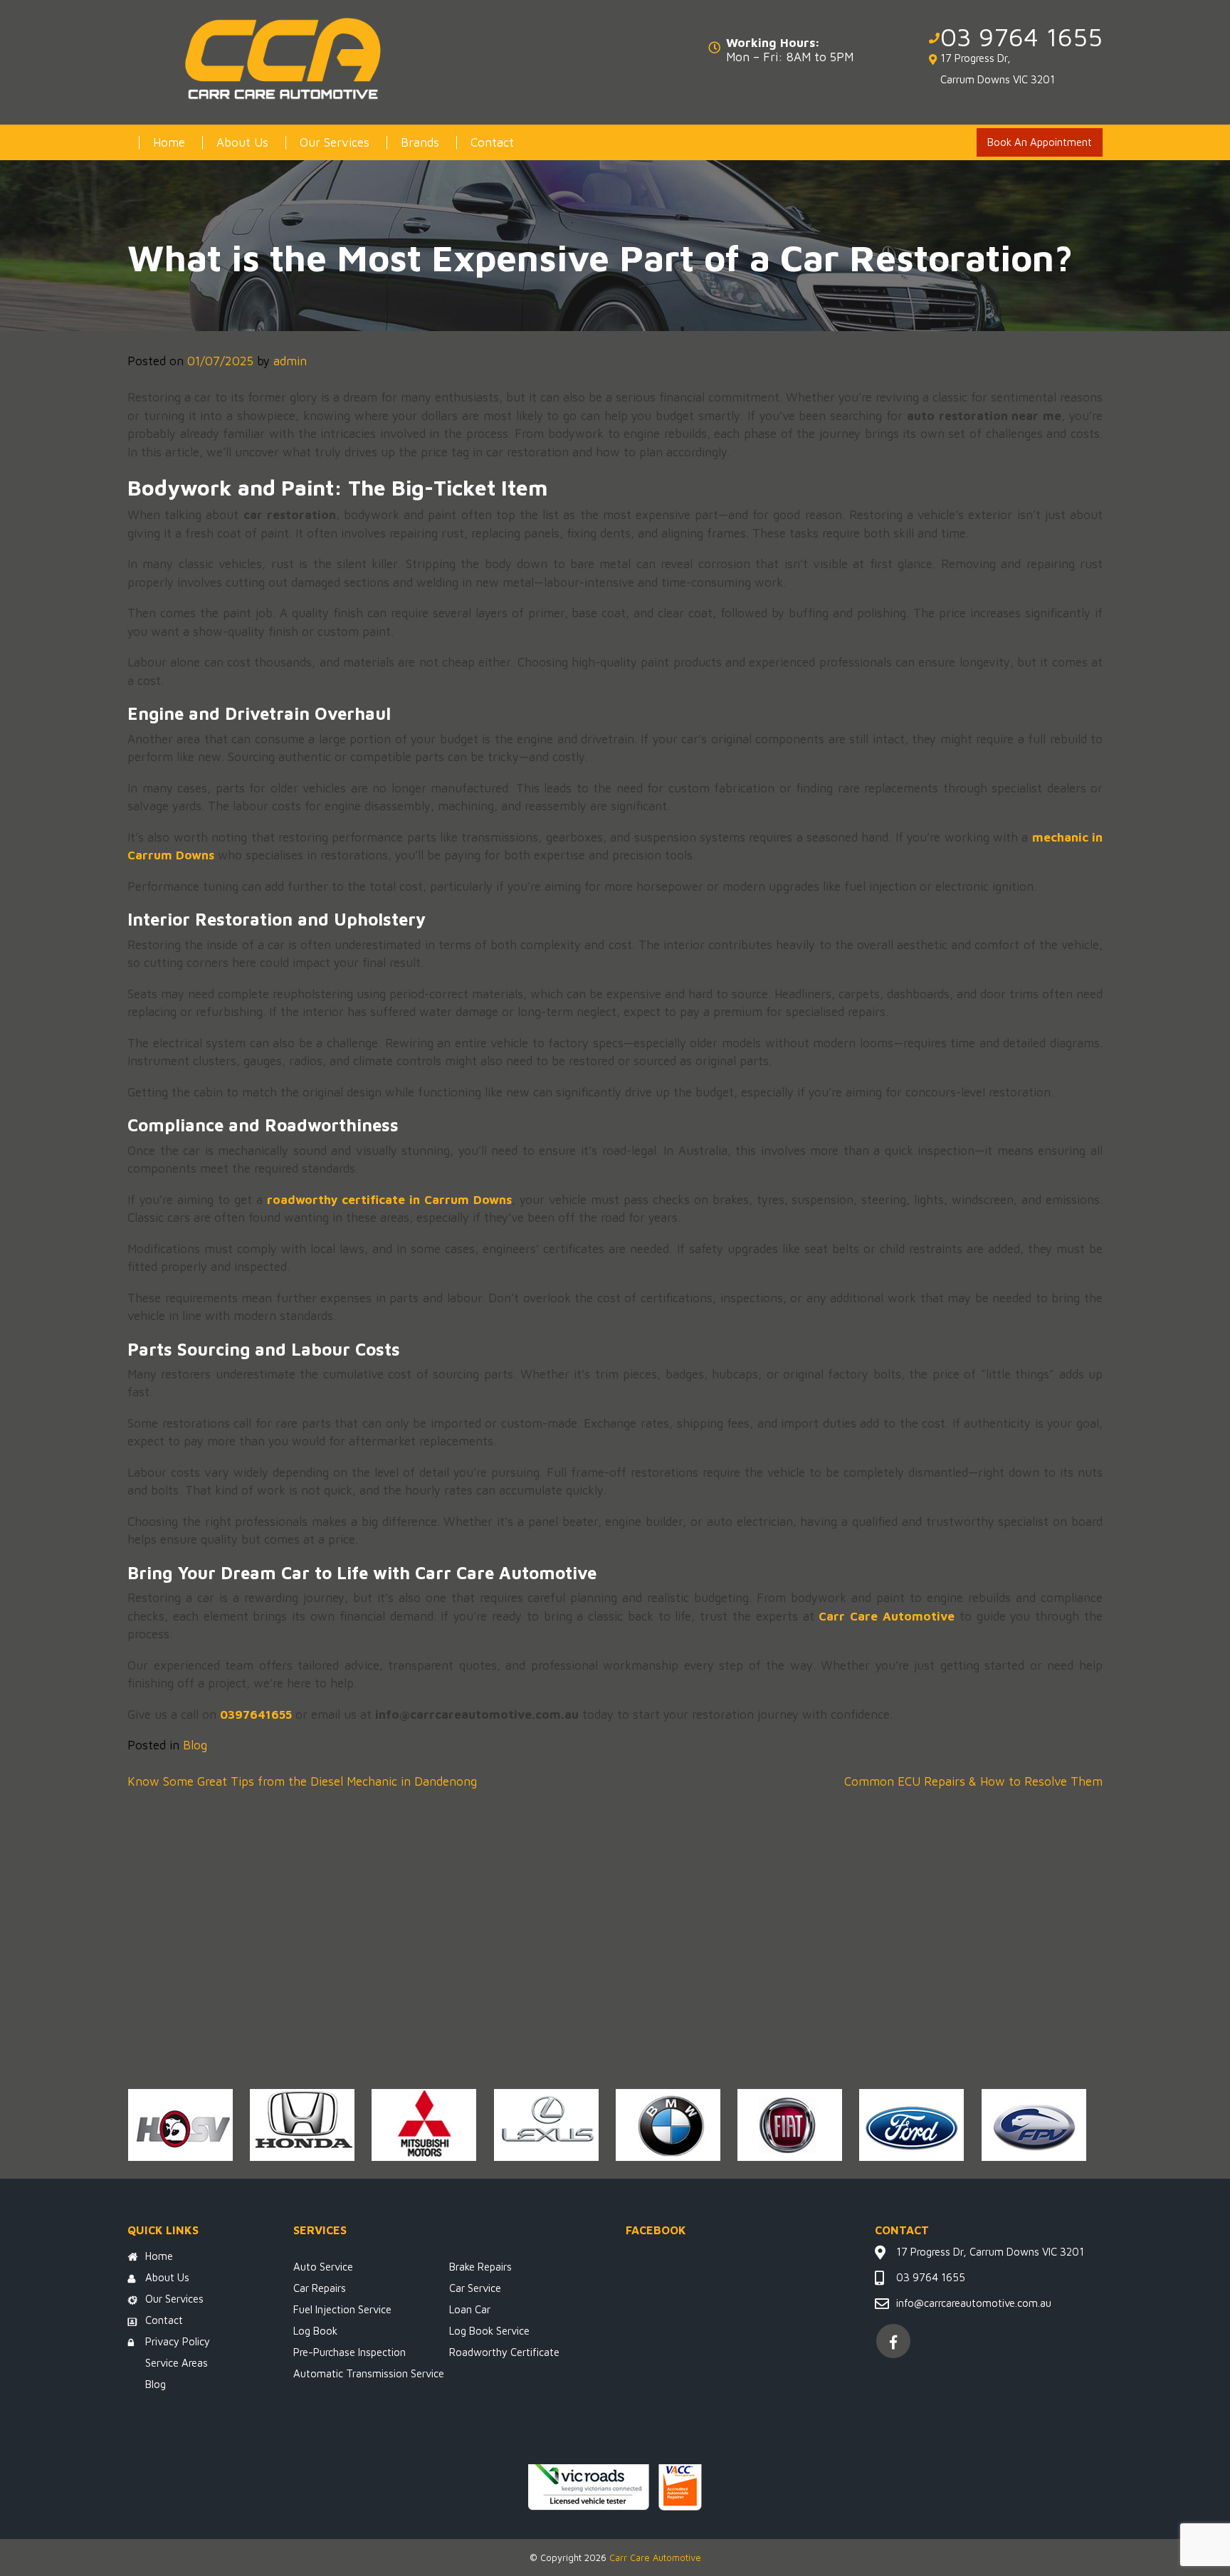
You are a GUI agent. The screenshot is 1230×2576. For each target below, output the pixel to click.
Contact (492, 142)
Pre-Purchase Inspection (349, 2352)
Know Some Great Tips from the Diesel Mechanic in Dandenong (302, 1781)
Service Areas (177, 2363)
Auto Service (323, 2267)
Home (169, 142)
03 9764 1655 (1021, 37)
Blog (195, 1745)
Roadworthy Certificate (504, 2352)
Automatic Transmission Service (369, 2373)
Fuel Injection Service (342, 2309)
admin (290, 361)
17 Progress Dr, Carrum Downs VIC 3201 (998, 69)
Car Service (475, 2288)
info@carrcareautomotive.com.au (974, 2303)
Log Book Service (489, 2331)
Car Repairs (320, 2288)
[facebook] (893, 2341)
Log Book (315, 2331)
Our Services (335, 142)
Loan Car (470, 2309)
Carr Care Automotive (655, 2557)
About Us (242, 142)
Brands (420, 142)
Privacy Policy (178, 2341)
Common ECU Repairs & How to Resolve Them (973, 1781)
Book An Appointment (1040, 142)
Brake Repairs (480, 2267)
